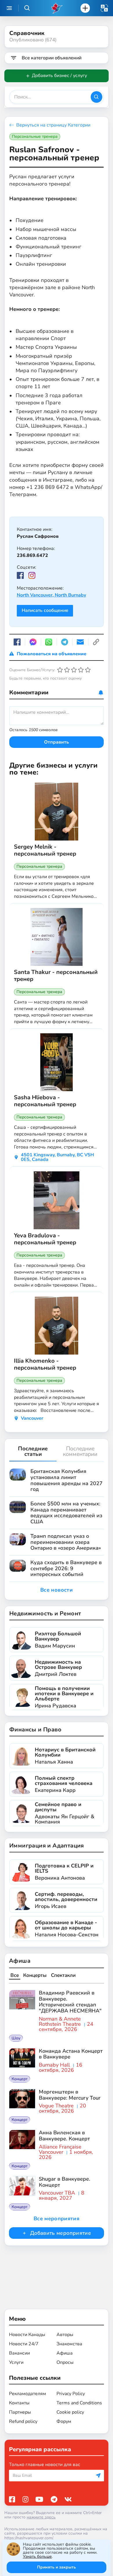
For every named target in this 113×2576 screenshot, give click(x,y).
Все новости (57, 1590)
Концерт (20, 2079)
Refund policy (23, 2421)
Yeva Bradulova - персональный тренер (45, 1239)
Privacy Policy (71, 2394)
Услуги (16, 2362)
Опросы (65, 2362)
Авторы (65, 2335)
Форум (64, 2421)
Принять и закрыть (57, 2567)
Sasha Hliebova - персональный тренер (45, 1101)
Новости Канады (27, 2335)
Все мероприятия (57, 2219)
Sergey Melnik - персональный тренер (45, 850)
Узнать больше (37, 2556)
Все (15, 1975)
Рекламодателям (28, 2394)
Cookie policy (70, 2412)
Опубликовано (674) (33, 40)
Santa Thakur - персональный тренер (56, 976)
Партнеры (20, 2412)
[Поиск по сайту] (27, 8)
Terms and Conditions (79, 2403)
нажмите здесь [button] (41, 2517)
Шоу (16, 2038)
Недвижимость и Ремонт (45, 1613)
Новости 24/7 (24, 2344)
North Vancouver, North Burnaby (51, 595)
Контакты (19, 2403)
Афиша (20, 1961)
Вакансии (19, 2353)
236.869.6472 (32, 555)
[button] (104, 8)
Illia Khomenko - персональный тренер (45, 1364)
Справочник (27, 33)
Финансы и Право (35, 1730)
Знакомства (69, 2344)
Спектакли (63, 1975)
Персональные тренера (35, 136)
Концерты (35, 1975)
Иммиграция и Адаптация (47, 1846)
